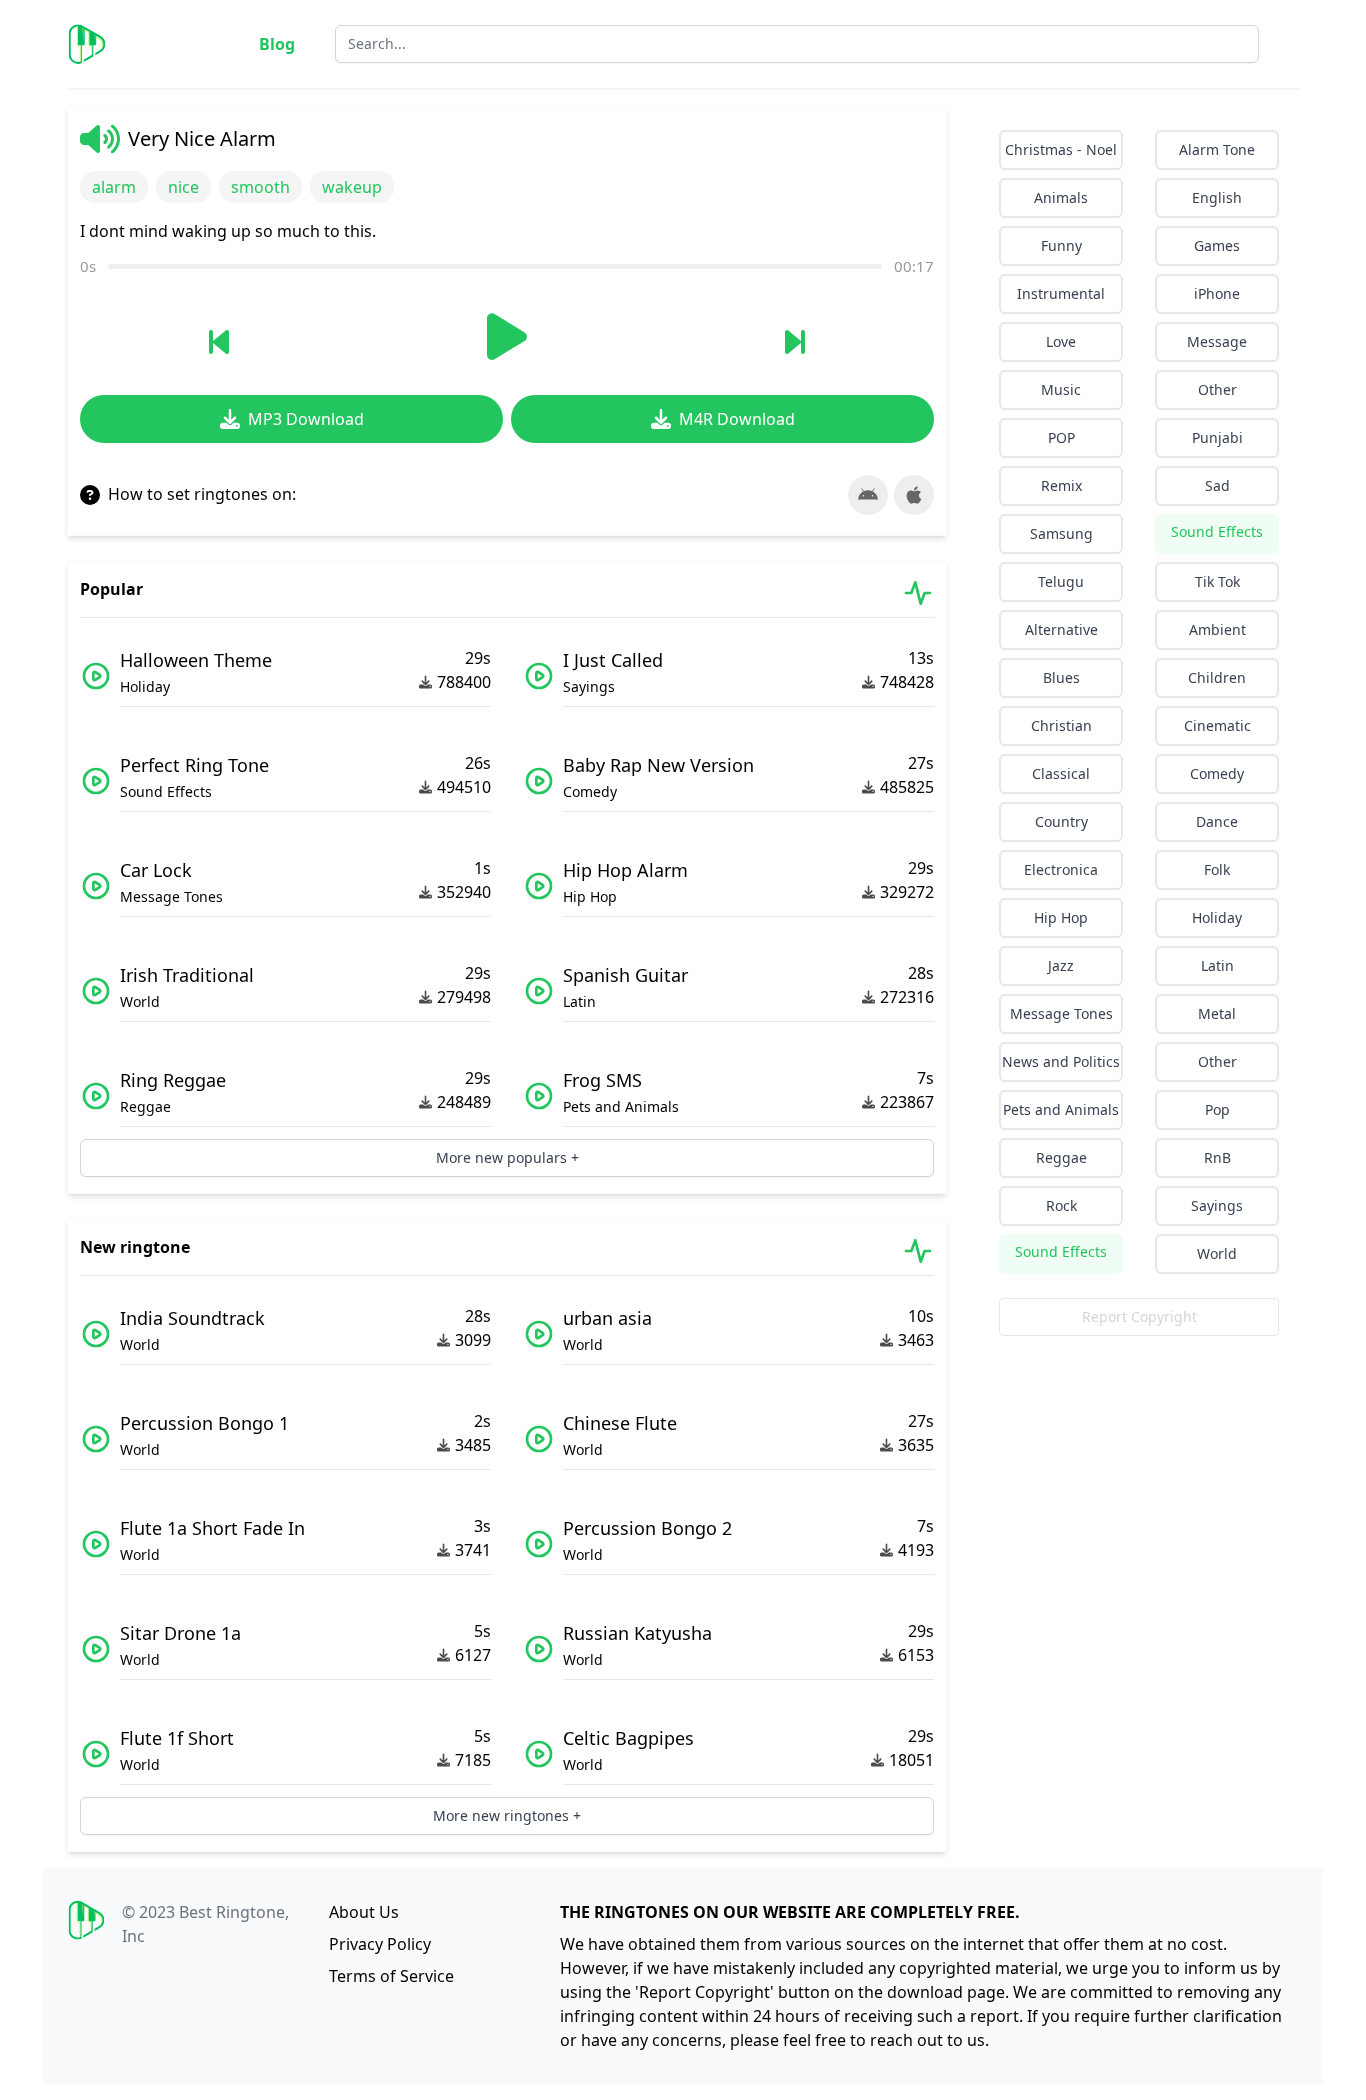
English (1217, 197)
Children (1217, 677)
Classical (1061, 773)
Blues (1061, 677)
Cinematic (1217, 725)
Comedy (1217, 773)
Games (1217, 245)
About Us (364, 1912)
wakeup (352, 187)
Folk (1217, 869)
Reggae (1061, 1157)
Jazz (1061, 965)
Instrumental (1061, 293)
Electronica (1061, 869)
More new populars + (507, 1157)
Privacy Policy (380, 1944)
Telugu (1061, 581)
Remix (1061, 485)
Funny (1061, 245)
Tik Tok (1217, 581)
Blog (277, 44)
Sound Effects (1217, 531)
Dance (1217, 821)
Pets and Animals (1061, 1109)
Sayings (1217, 1205)
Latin (1217, 965)
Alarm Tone (1217, 149)
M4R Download (737, 419)
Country (1061, 821)
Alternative (1061, 629)
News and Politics (1061, 1061)
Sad (1217, 485)
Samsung (1061, 533)
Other (1217, 389)
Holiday (1217, 917)
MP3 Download (306, 419)
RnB (1217, 1157)
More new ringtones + (507, 1815)
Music (1061, 389)
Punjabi (1217, 437)
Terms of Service (391, 1976)
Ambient (1217, 629)
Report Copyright (1139, 1316)
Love (1061, 341)
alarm (114, 187)
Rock (1061, 1205)
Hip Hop (1061, 917)
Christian (1061, 725)
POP (1061, 437)
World (1217, 1253)
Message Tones (1061, 1013)
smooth (260, 187)
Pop (1217, 1109)
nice (183, 187)
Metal (1217, 1013)
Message (1217, 341)
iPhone (1217, 293)
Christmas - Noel (1061, 149)
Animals (1061, 197)
